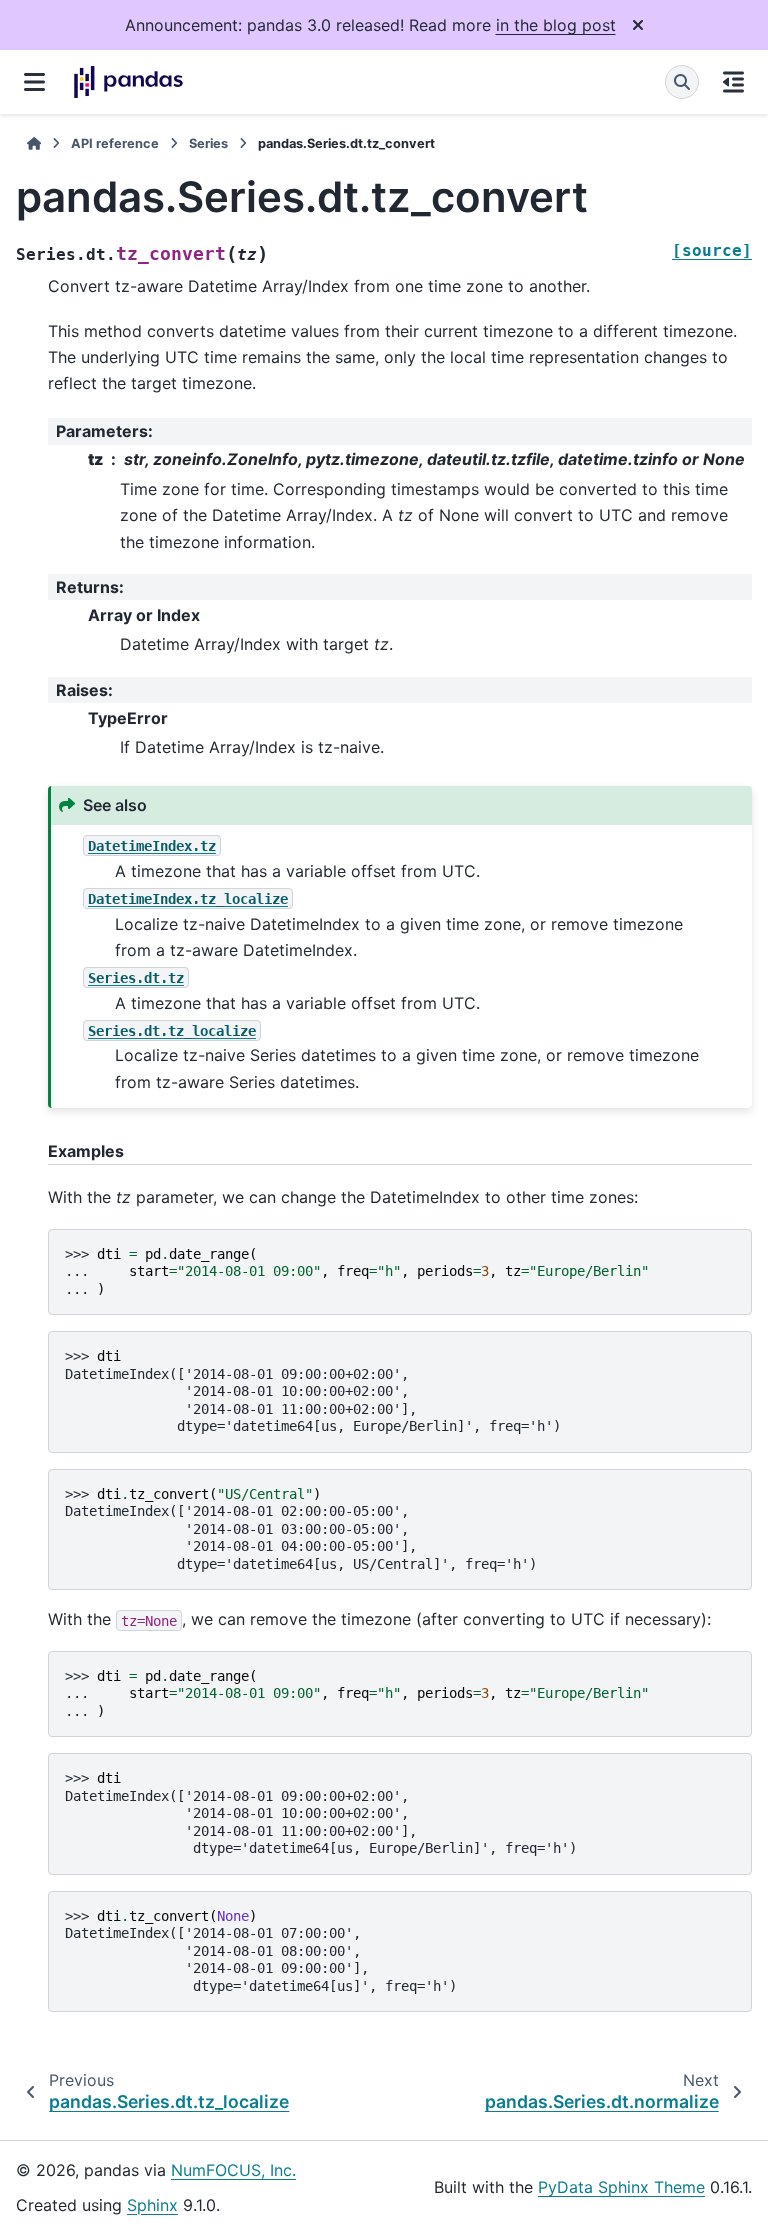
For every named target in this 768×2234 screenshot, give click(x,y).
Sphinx (152, 2205)
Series (208, 143)
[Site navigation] (34, 82)
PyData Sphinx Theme (621, 2187)
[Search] (682, 82)
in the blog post (556, 25)
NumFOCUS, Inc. (233, 2170)
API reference (115, 143)
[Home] (34, 143)
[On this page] (733, 82)
